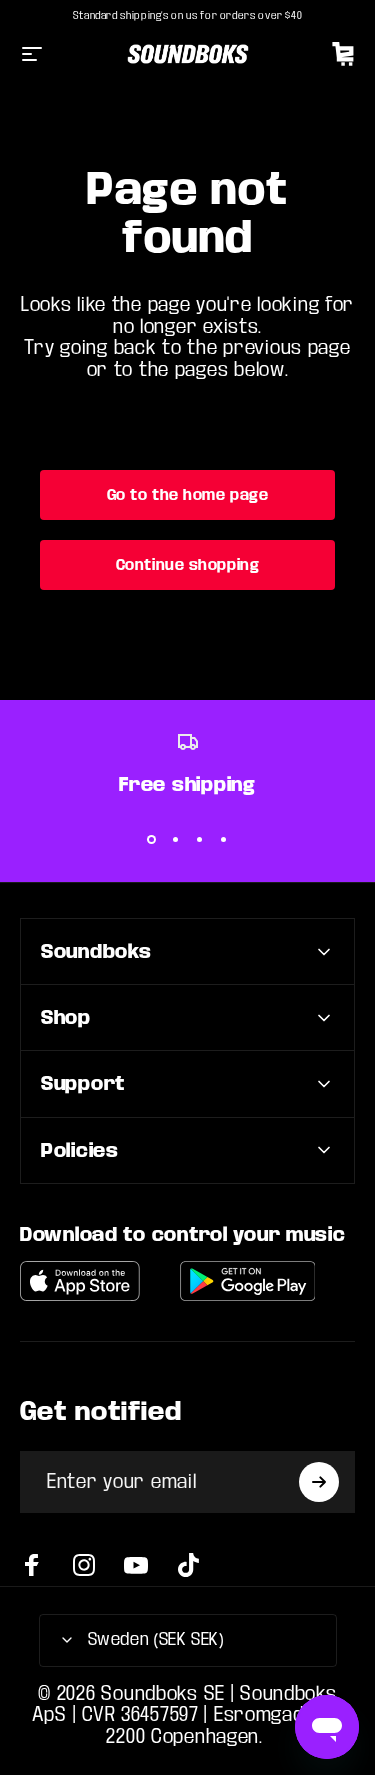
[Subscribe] (319, 1482)
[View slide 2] (176, 840)
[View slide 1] (152, 840)
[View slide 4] (224, 840)
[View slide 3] (200, 840)
